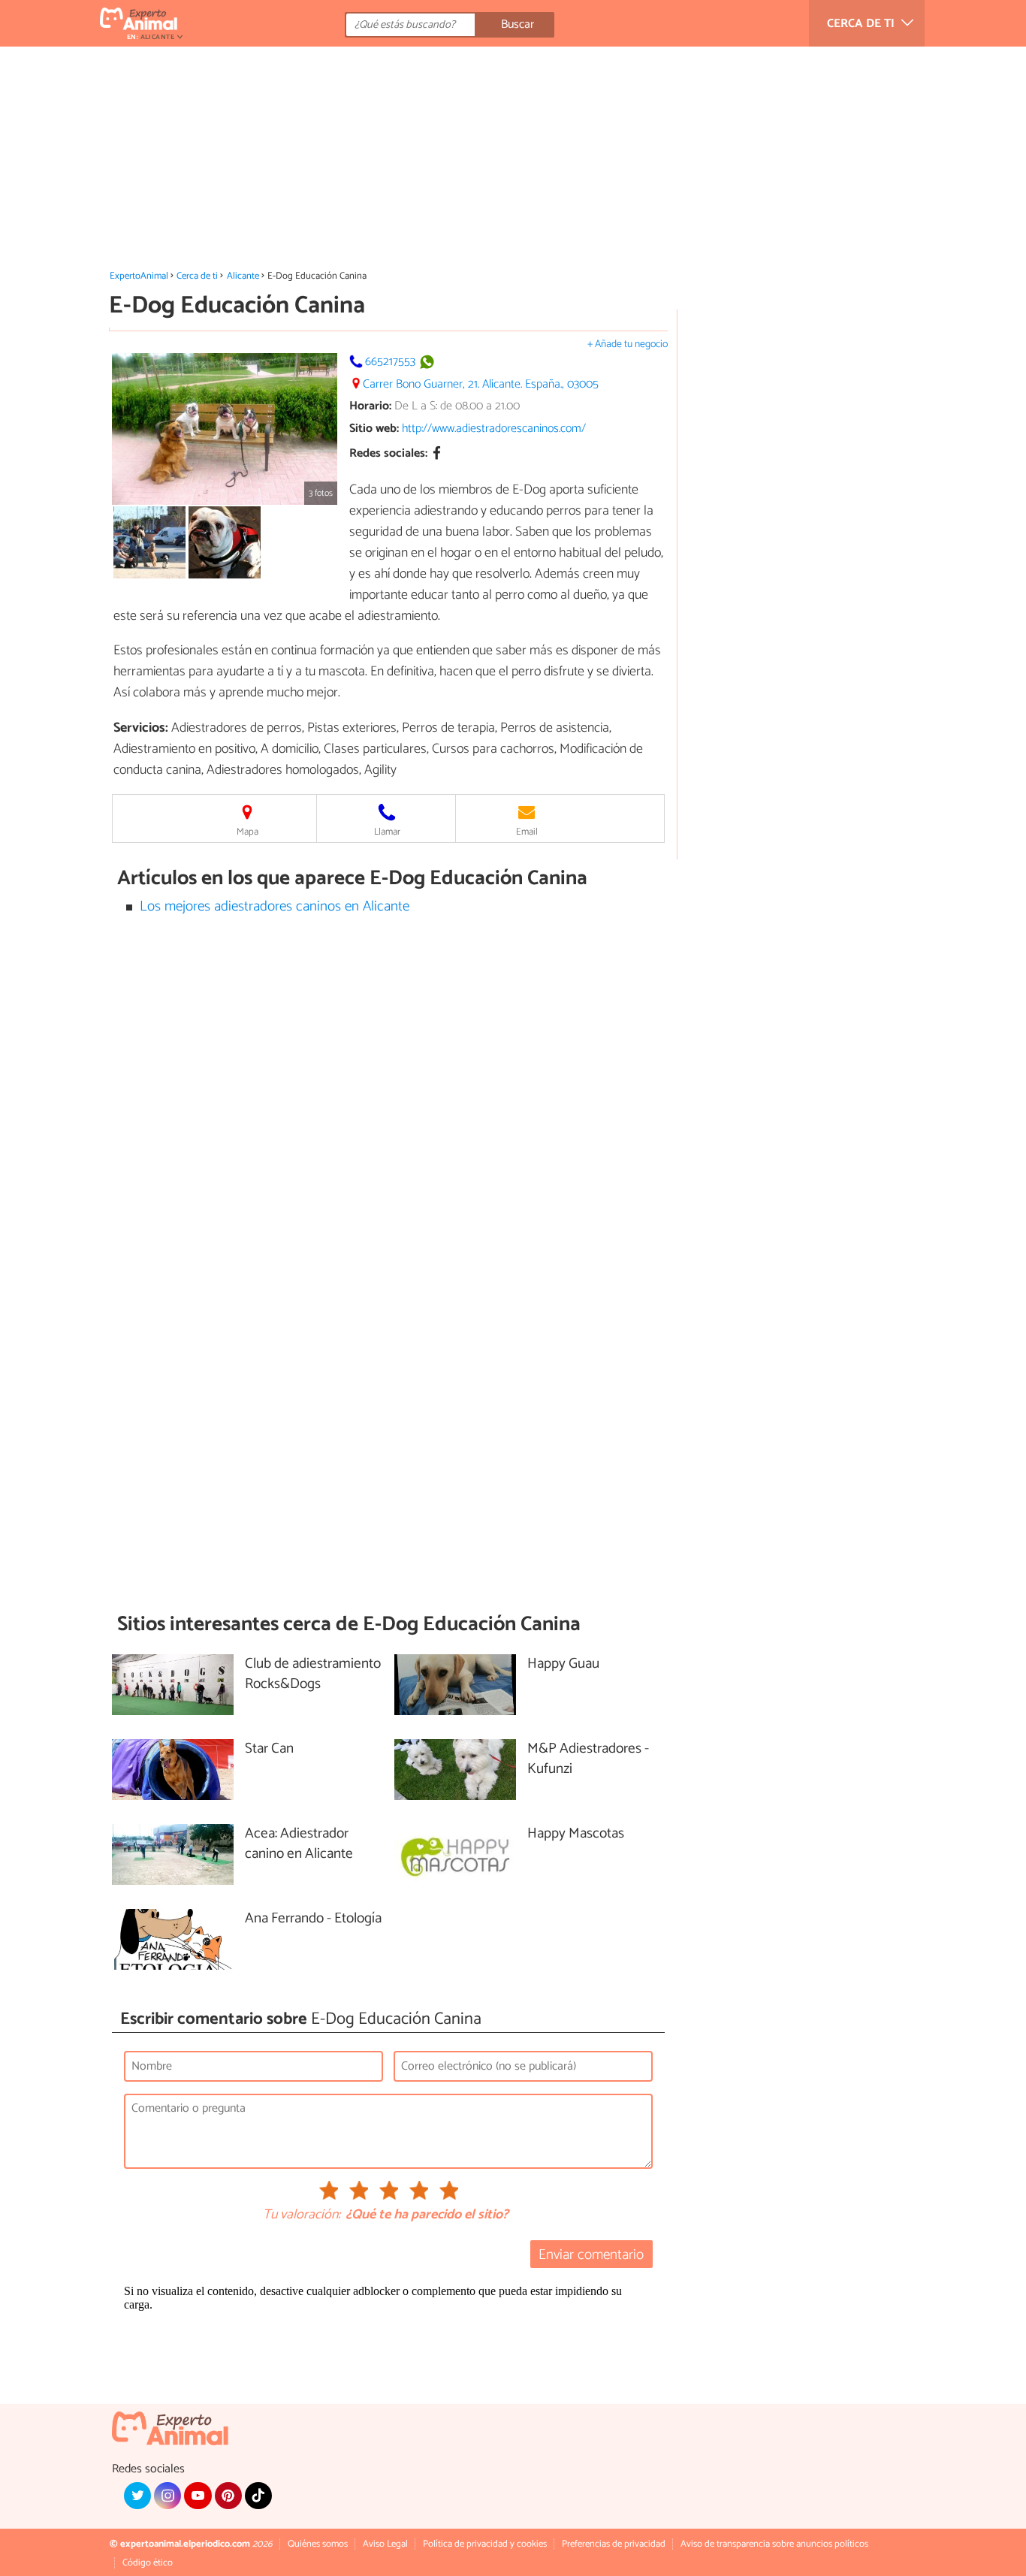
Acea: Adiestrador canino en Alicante (299, 1844)
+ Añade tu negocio (628, 344)
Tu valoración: (302, 2215)
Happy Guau (563, 1664)
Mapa (247, 832)
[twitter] (137, 2496)
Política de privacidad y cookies (485, 2544)
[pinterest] (228, 2496)
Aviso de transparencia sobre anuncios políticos (774, 2544)
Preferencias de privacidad (614, 2544)
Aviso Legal (385, 2544)
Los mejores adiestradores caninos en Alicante (275, 906)
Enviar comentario (591, 2255)
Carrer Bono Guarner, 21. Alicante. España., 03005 (481, 384)
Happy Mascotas (576, 1834)
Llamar (387, 832)
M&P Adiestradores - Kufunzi (588, 1759)
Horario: (370, 406)
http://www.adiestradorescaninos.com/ (494, 429)
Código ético (148, 2563)
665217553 (390, 362)
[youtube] (198, 2496)
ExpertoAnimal (139, 276)
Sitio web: (374, 429)
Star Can (269, 1749)
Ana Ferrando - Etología (313, 1919)
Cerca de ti (197, 276)
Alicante (243, 276)
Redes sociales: (388, 454)
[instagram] (167, 2496)
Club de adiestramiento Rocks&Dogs (313, 1675)
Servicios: (141, 728)
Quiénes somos (318, 2544)
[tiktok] (258, 2496)
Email (527, 832)
